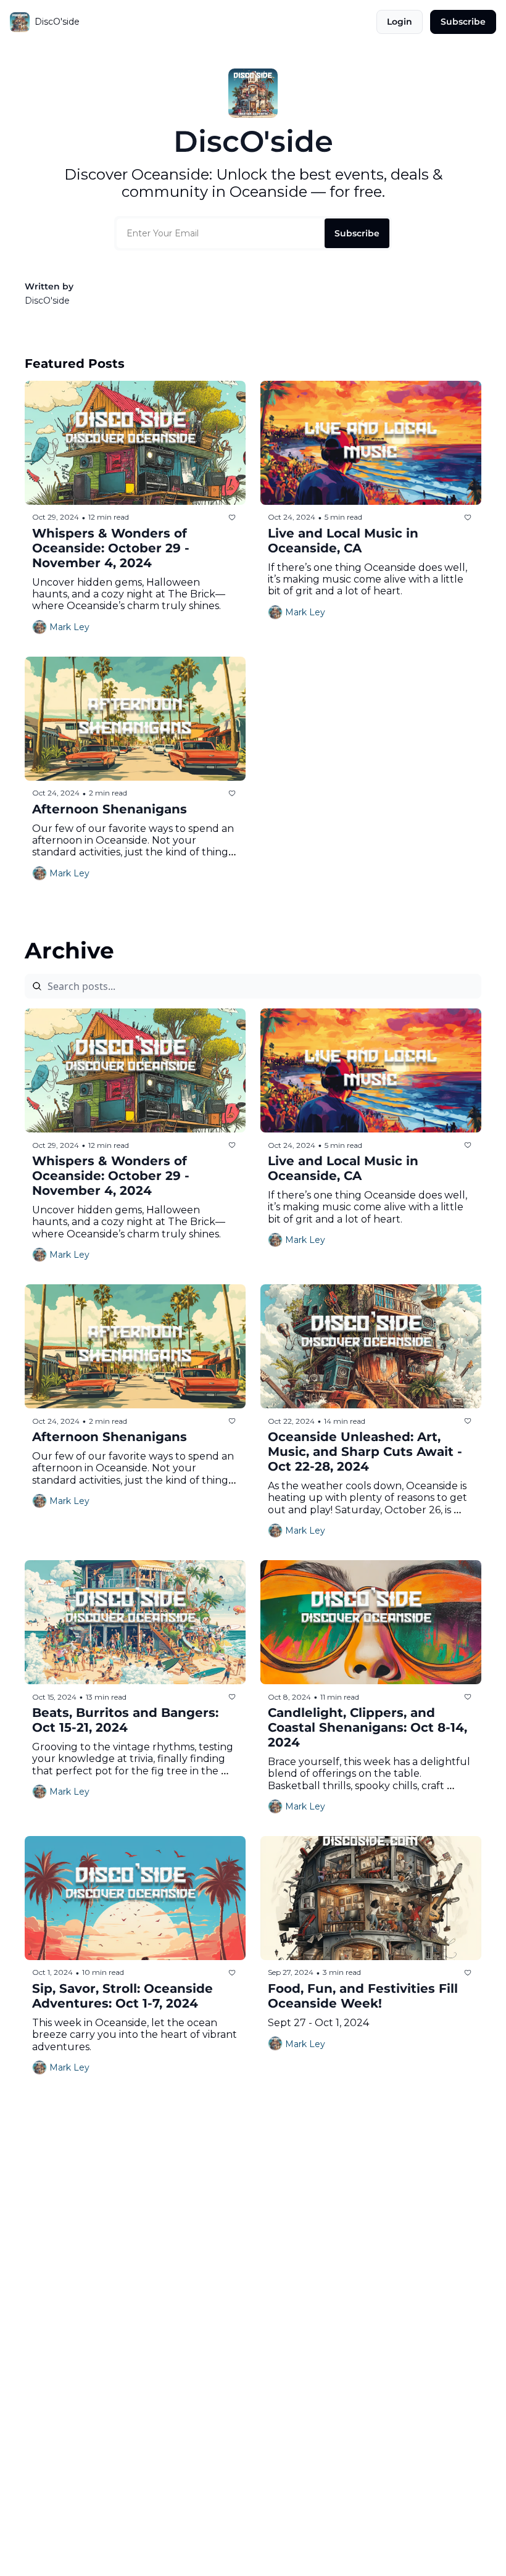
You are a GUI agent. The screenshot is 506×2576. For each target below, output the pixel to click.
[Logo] (20, 22)
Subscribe (357, 233)
